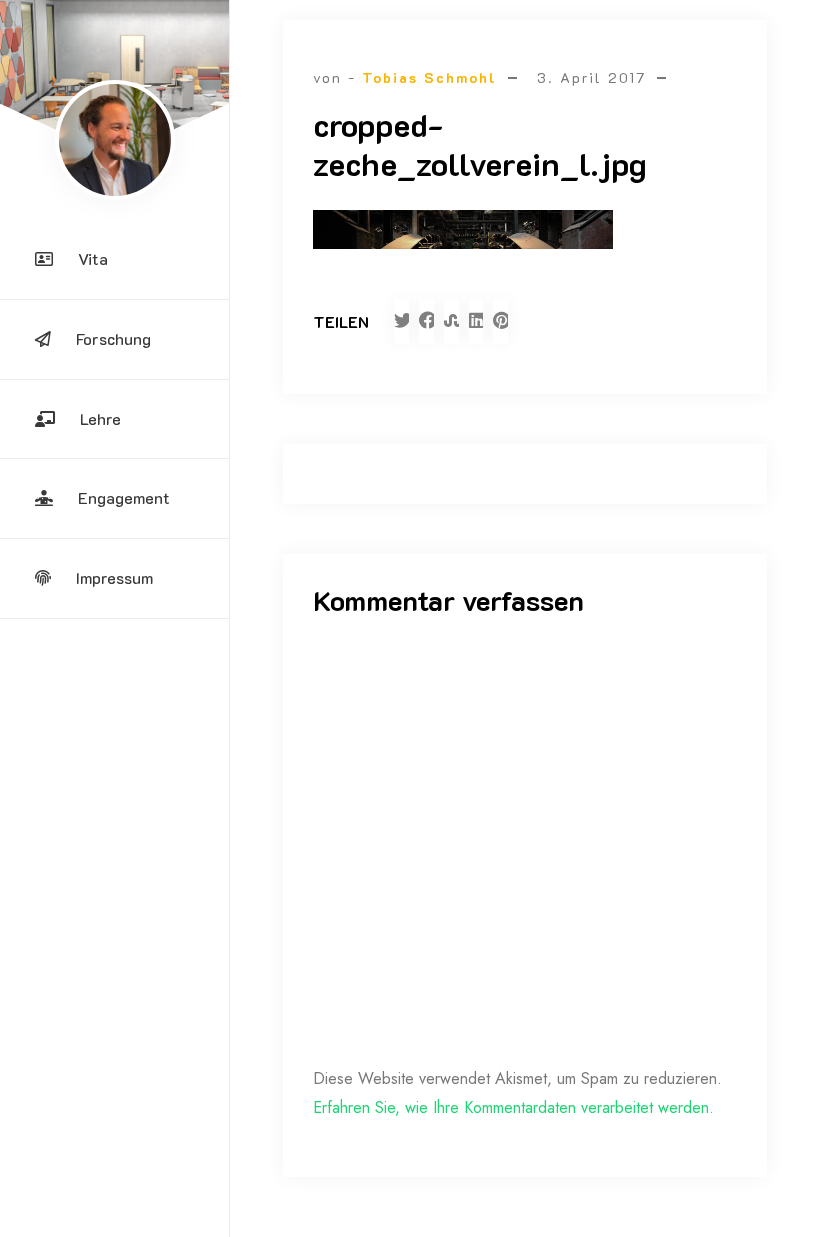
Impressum (114, 577)
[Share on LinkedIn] (476, 321)
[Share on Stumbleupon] (451, 321)
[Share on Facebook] (426, 321)
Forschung (113, 338)
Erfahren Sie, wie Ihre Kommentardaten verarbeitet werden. (513, 1107)
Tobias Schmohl (429, 77)
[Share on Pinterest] (500, 321)
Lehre (100, 418)
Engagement (124, 497)
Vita (93, 258)
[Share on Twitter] (401, 321)
